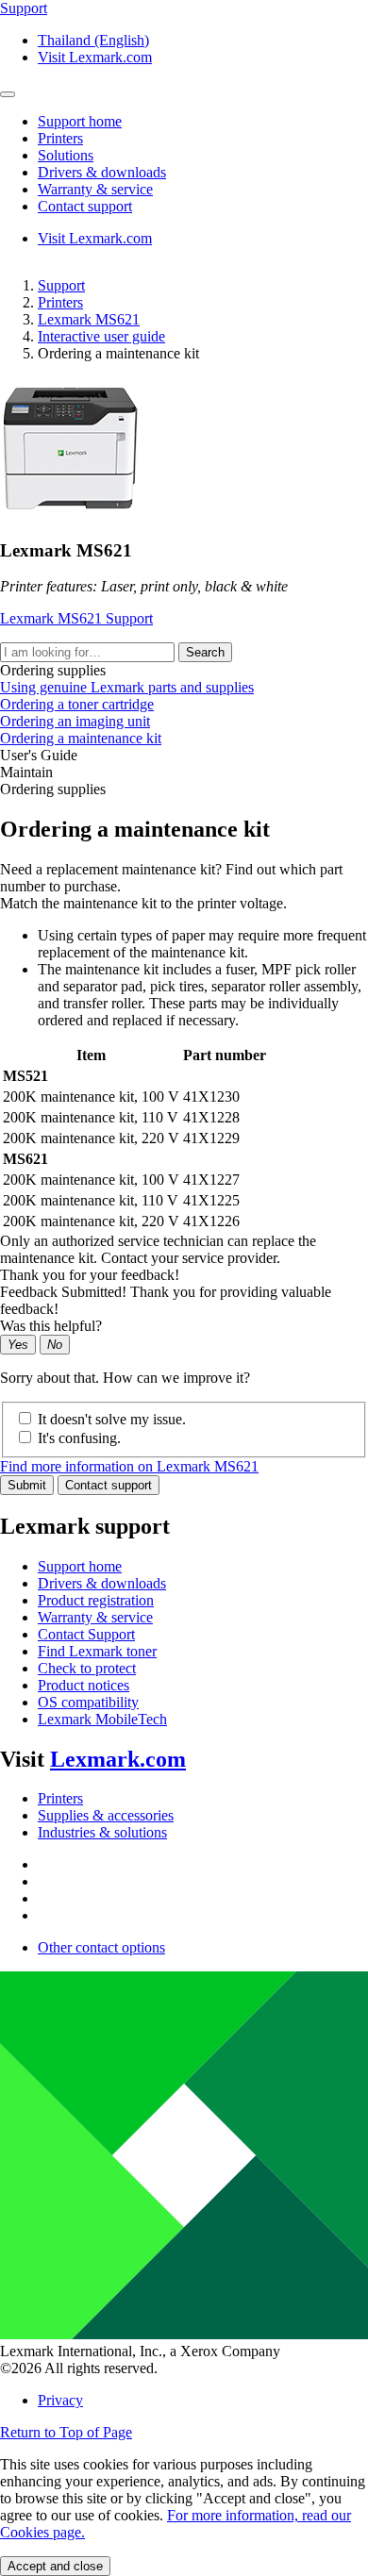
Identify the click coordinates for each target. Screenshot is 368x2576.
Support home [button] (80, 121)
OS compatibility (88, 1702)
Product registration (96, 1600)
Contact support (109, 1485)
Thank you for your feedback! (90, 1275)
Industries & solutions (102, 1832)
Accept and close (55, 2566)
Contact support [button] (85, 206)
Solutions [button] (66, 155)
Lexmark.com (118, 1759)
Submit (27, 1485)
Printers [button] (60, 138)
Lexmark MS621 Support (76, 618)
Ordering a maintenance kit (81, 738)
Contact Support (86, 1634)
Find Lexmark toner (97, 1651)
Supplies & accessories (106, 1815)
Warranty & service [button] (95, 189)
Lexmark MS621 (89, 319)
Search (205, 652)
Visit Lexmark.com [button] (95, 57)
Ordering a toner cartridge (77, 704)
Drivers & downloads (102, 1583)
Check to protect (87, 1668)
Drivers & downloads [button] (102, 172)
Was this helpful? (51, 1326)
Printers (60, 302)
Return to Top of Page (66, 2432)
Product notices (84, 1685)
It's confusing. (79, 1438)
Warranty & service (95, 1617)
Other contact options (101, 1947)
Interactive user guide (101, 336)
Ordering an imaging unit (75, 721)
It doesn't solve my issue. (112, 1419)
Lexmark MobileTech (102, 1719)
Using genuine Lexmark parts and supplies (127, 687)
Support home (80, 1566)
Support (61, 285)
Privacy (60, 2400)
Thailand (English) (93, 40)
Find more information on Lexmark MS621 (129, 1466)
